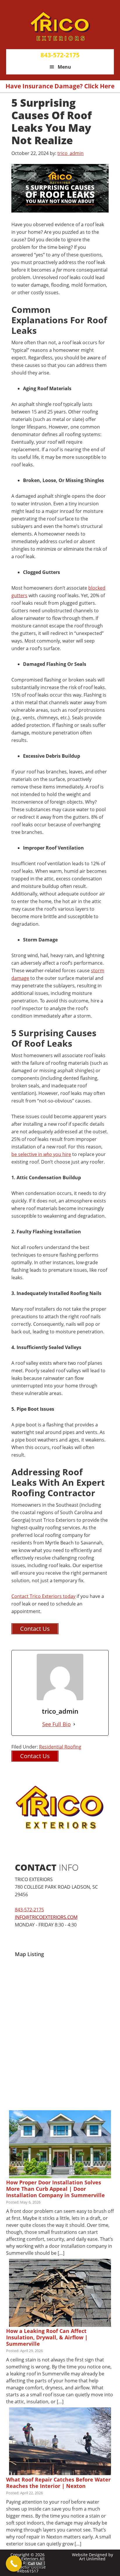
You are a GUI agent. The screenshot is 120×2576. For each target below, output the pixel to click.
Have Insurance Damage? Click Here (60, 86)
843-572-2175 (60, 55)
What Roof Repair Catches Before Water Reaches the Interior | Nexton (58, 2483)
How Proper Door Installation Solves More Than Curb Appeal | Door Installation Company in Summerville (55, 2189)
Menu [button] (64, 67)
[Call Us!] (14, 2564)
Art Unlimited (92, 2559)
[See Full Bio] (74, 1724)
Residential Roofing (60, 1747)
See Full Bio (57, 1724)
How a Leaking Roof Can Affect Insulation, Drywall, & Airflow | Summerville (47, 2337)
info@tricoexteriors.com (46, 1917)
